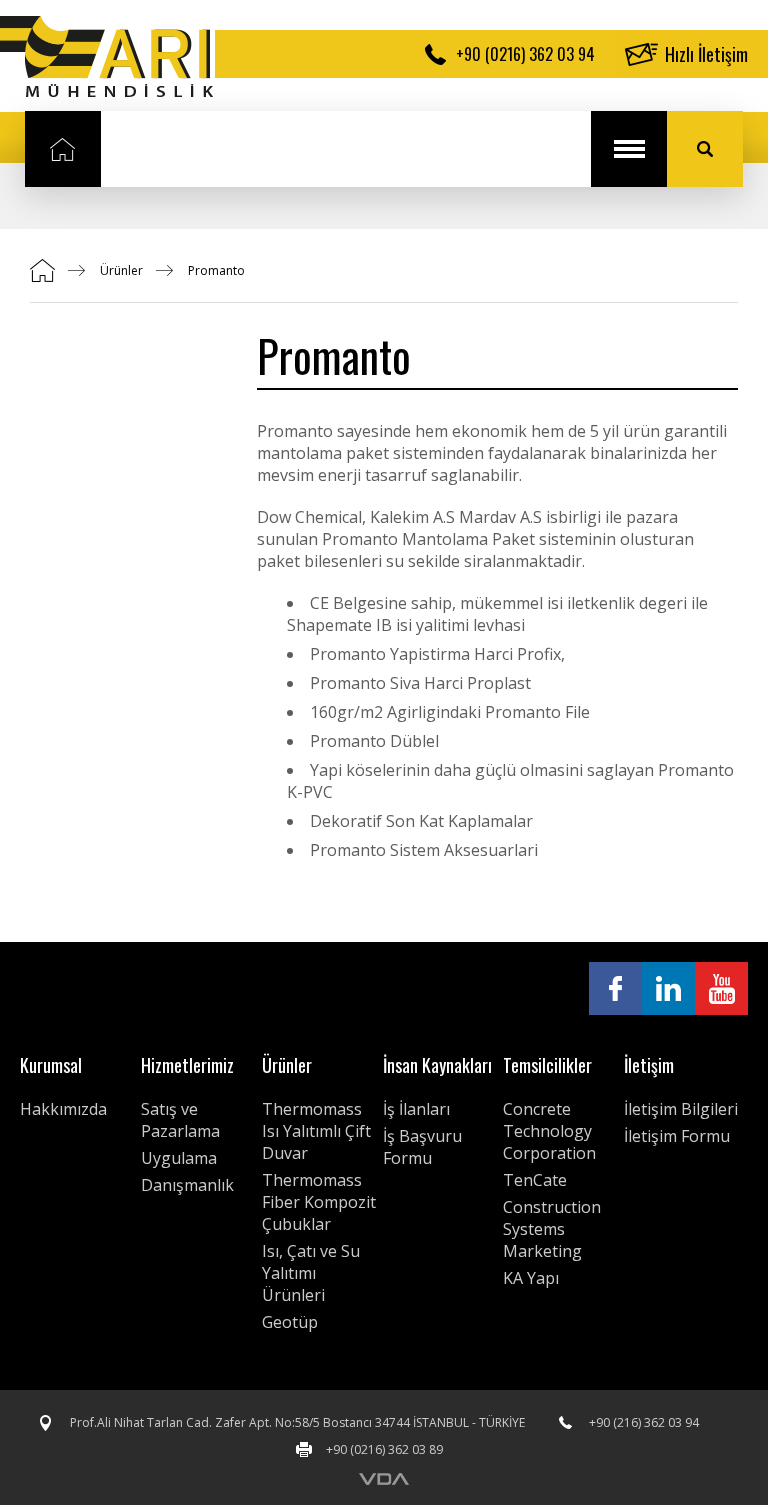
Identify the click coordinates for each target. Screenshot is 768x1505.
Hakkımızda (63, 1109)
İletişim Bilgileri (681, 1109)
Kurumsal (51, 1065)
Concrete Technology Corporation (549, 1131)
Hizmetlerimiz (187, 1065)
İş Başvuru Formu (422, 1147)
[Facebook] (615, 988)
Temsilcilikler (547, 1065)
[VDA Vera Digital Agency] (384, 1479)
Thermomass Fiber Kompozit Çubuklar (319, 1202)
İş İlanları (416, 1109)
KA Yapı (531, 1278)
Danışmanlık (187, 1185)
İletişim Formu (677, 1136)
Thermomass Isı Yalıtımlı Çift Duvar (316, 1131)
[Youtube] (721, 988)
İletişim (649, 1065)
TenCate (535, 1180)
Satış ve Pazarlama (180, 1120)
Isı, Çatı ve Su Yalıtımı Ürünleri (311, 1273)
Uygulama (179, 1158)
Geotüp (290, 1322)
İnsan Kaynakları (437, 1065)
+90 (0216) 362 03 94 (525, 54)
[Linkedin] (668, 988)
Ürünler (121, 270)
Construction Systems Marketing (552, 1229)
